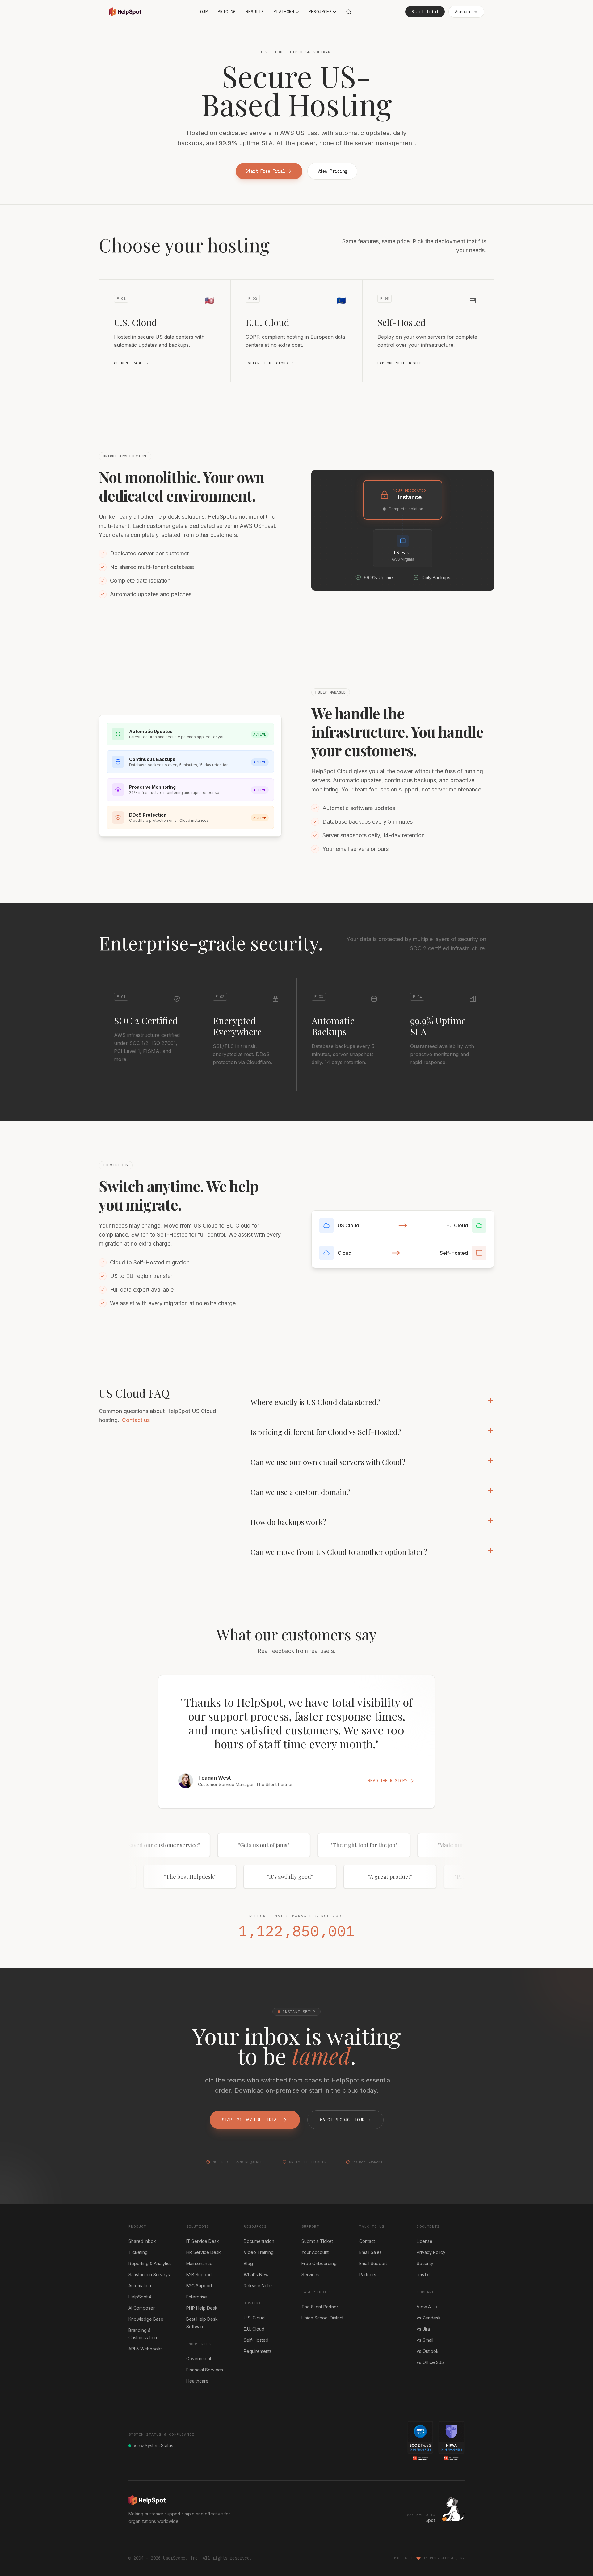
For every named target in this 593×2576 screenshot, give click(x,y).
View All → (427, 2307)
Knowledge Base (146, 2319)
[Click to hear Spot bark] (452, 2509)
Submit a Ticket (317, 2241)
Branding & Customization (143, 2334)
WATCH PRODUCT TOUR (345, 2120)
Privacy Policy (431, 2252)
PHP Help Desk (202, 2308)
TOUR (203, 12)
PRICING (227, 12)
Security (425, 2263)
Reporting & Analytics (150, 2263)
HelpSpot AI (141, 2297)
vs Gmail (425, 2340)
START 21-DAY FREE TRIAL (250, 2120)
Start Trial (425, 12)
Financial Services (205, 2370)
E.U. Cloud (254, 2329)
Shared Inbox (142, 2241)
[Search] (349, 12)
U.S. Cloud (254, 2318)
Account (464, 12)
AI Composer (142, 2308)
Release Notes (259, 2286)
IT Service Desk (203, 2241)
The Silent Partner (320, 2307)
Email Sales (370, 2252)
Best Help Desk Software (202, 2323)
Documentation (259, 2241)
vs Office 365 (430, 2362)
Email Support (373, 2263)
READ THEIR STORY (388, 1781)
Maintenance (199, 2263)
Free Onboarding (319, 2263)
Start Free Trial (265, 171)
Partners (368, 2275)
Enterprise (197, 2297)
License (425, 2241)
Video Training (259, 2252)
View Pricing (332, 171)
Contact (367, 2241)
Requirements (258, 2351)
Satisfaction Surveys (149, 2275)
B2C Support (199, 2286)
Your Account (315, 2252)
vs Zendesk (429, 2318)
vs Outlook (428, 2351)
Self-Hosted (256, 2340)
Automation (140, 2286)
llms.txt (423, 2275)
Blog (248, 2263)
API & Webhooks (145, 2349)
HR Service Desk (204, 2252)
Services (310, 2275)
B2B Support (199, 2275)
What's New (256, 2275)
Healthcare (197, 2381)
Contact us (136, 1420)
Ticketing (138, 2252)
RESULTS (255, 12)
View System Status (153, 2445)
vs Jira (423, 2329)
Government (199, 2359)
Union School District (322, 2318)
